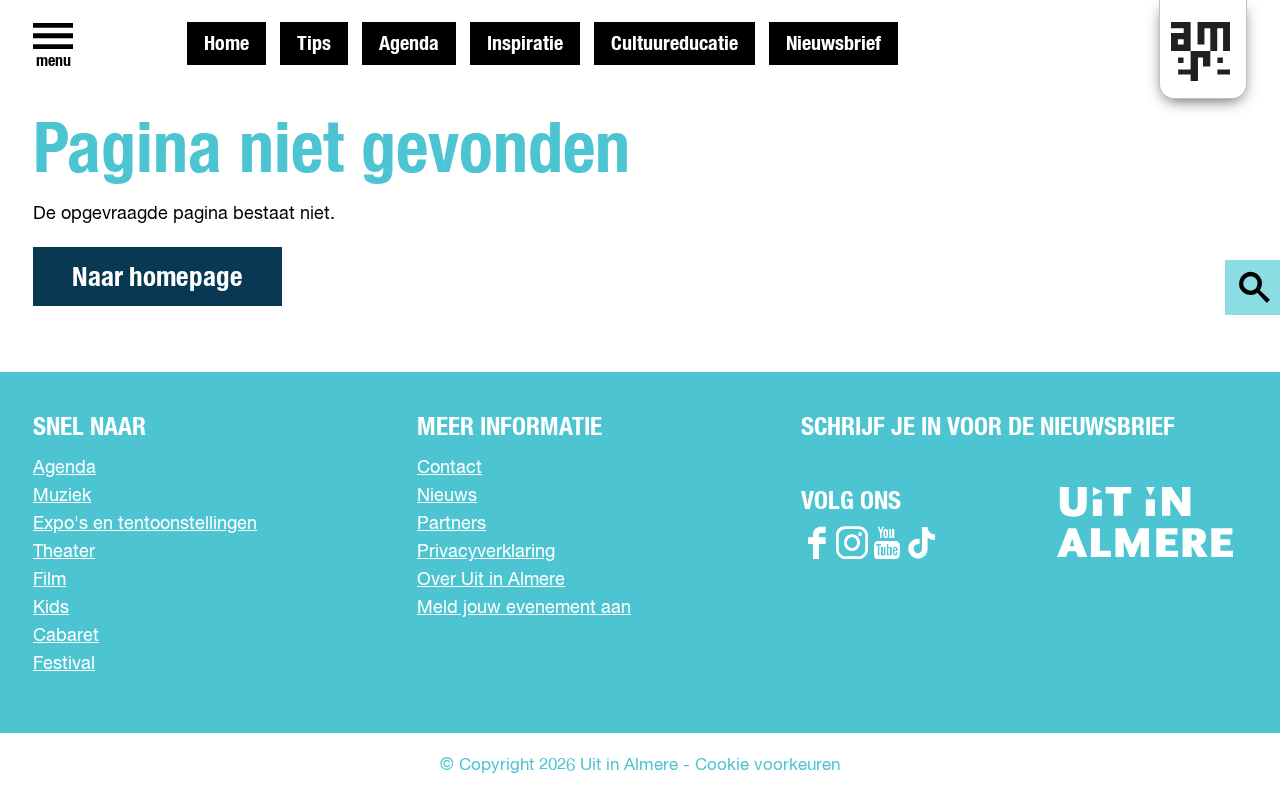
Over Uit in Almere (491, 580)
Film (49, 580)
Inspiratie (525, 44)
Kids (51, 608)
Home (226, 44)
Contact (449, 468)
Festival (64, 664)
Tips (314, 44)
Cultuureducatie (674, 44)
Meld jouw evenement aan (524, 608)
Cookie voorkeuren (767, 765)
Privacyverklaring (486, 552)
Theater (64, 552)
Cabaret (66, 636)
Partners (451, 524)
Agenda (409, 44)
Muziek (62, 496)
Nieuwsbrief (833, 44)
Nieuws (447, 496)
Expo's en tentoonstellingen (145, 524)
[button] (1219, 738)
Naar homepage (157, 277)
